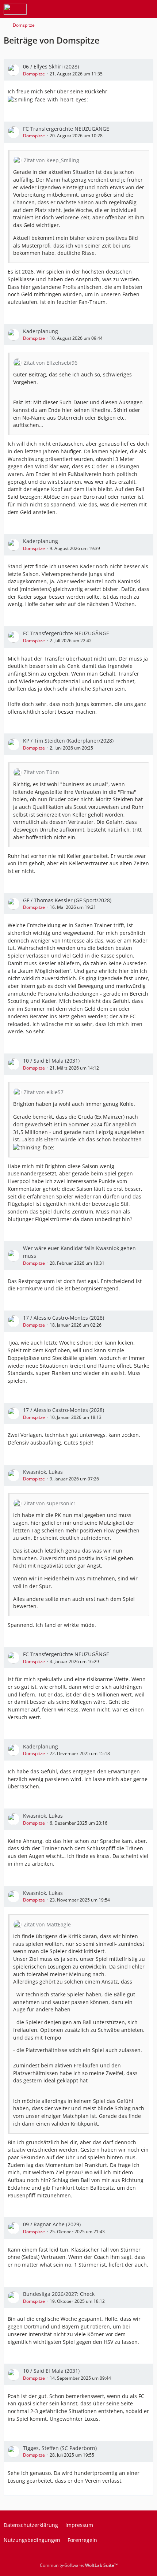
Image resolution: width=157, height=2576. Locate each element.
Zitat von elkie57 (44, 1092)
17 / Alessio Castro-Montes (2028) (64, 1318)
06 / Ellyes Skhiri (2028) (51, 66)
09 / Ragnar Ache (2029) (52, 2224)
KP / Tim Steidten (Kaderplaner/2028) (68, 741)
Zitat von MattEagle (47, 1924)
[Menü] (148, 9)
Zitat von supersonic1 (50, 1503)
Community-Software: (79, 2565)
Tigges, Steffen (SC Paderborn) (60, 2448)
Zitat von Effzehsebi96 (51, 363)
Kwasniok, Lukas (43, 1472)
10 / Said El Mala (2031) (51, 1061)
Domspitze (34, 74)
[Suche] (111, 9)
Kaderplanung (41, 331)
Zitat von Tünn (41, 772)
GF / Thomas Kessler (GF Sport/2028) (67, 900)
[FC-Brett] (15, 9)
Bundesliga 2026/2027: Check (59, 2294)
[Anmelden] (129, 9)
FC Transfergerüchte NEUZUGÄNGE (66, 129)
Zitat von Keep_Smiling (51, 160)
